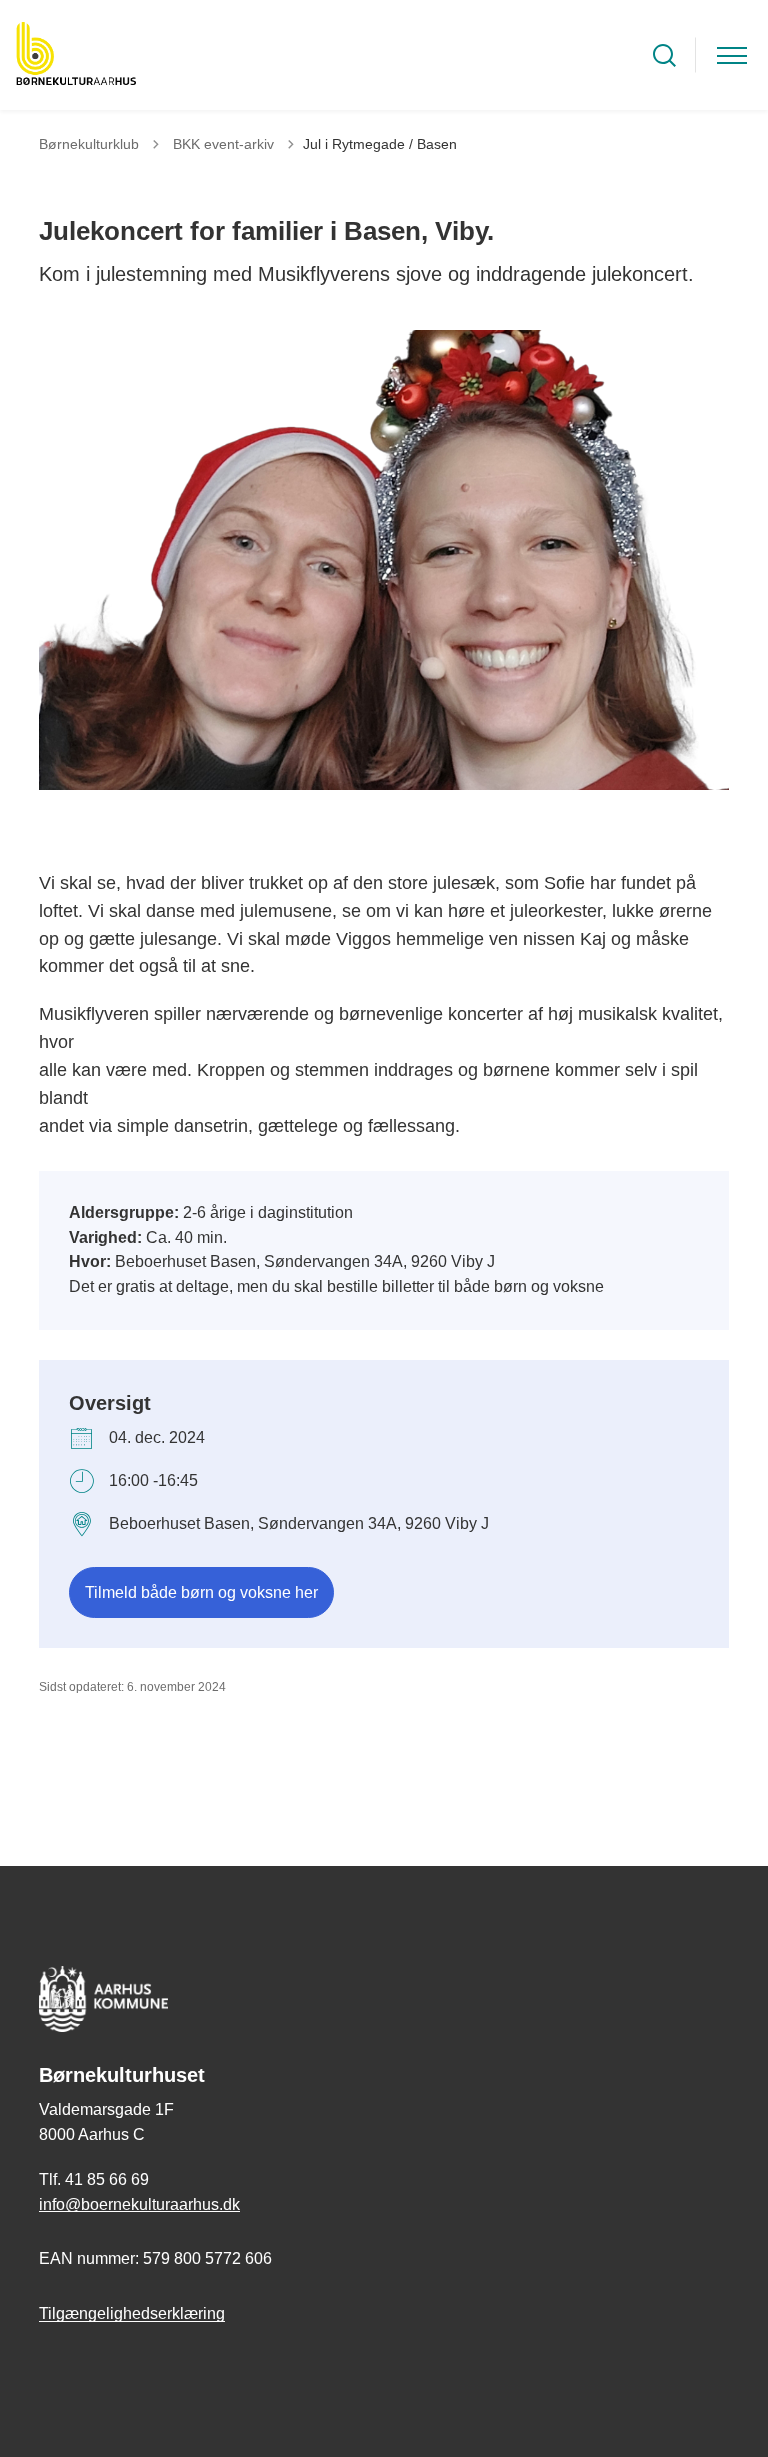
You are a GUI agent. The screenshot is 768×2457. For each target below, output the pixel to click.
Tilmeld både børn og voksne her (201, 1592)
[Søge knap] (664, 55)
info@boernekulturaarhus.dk (139, 2204)
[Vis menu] (732, 55)
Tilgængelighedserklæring (132, 2313)
